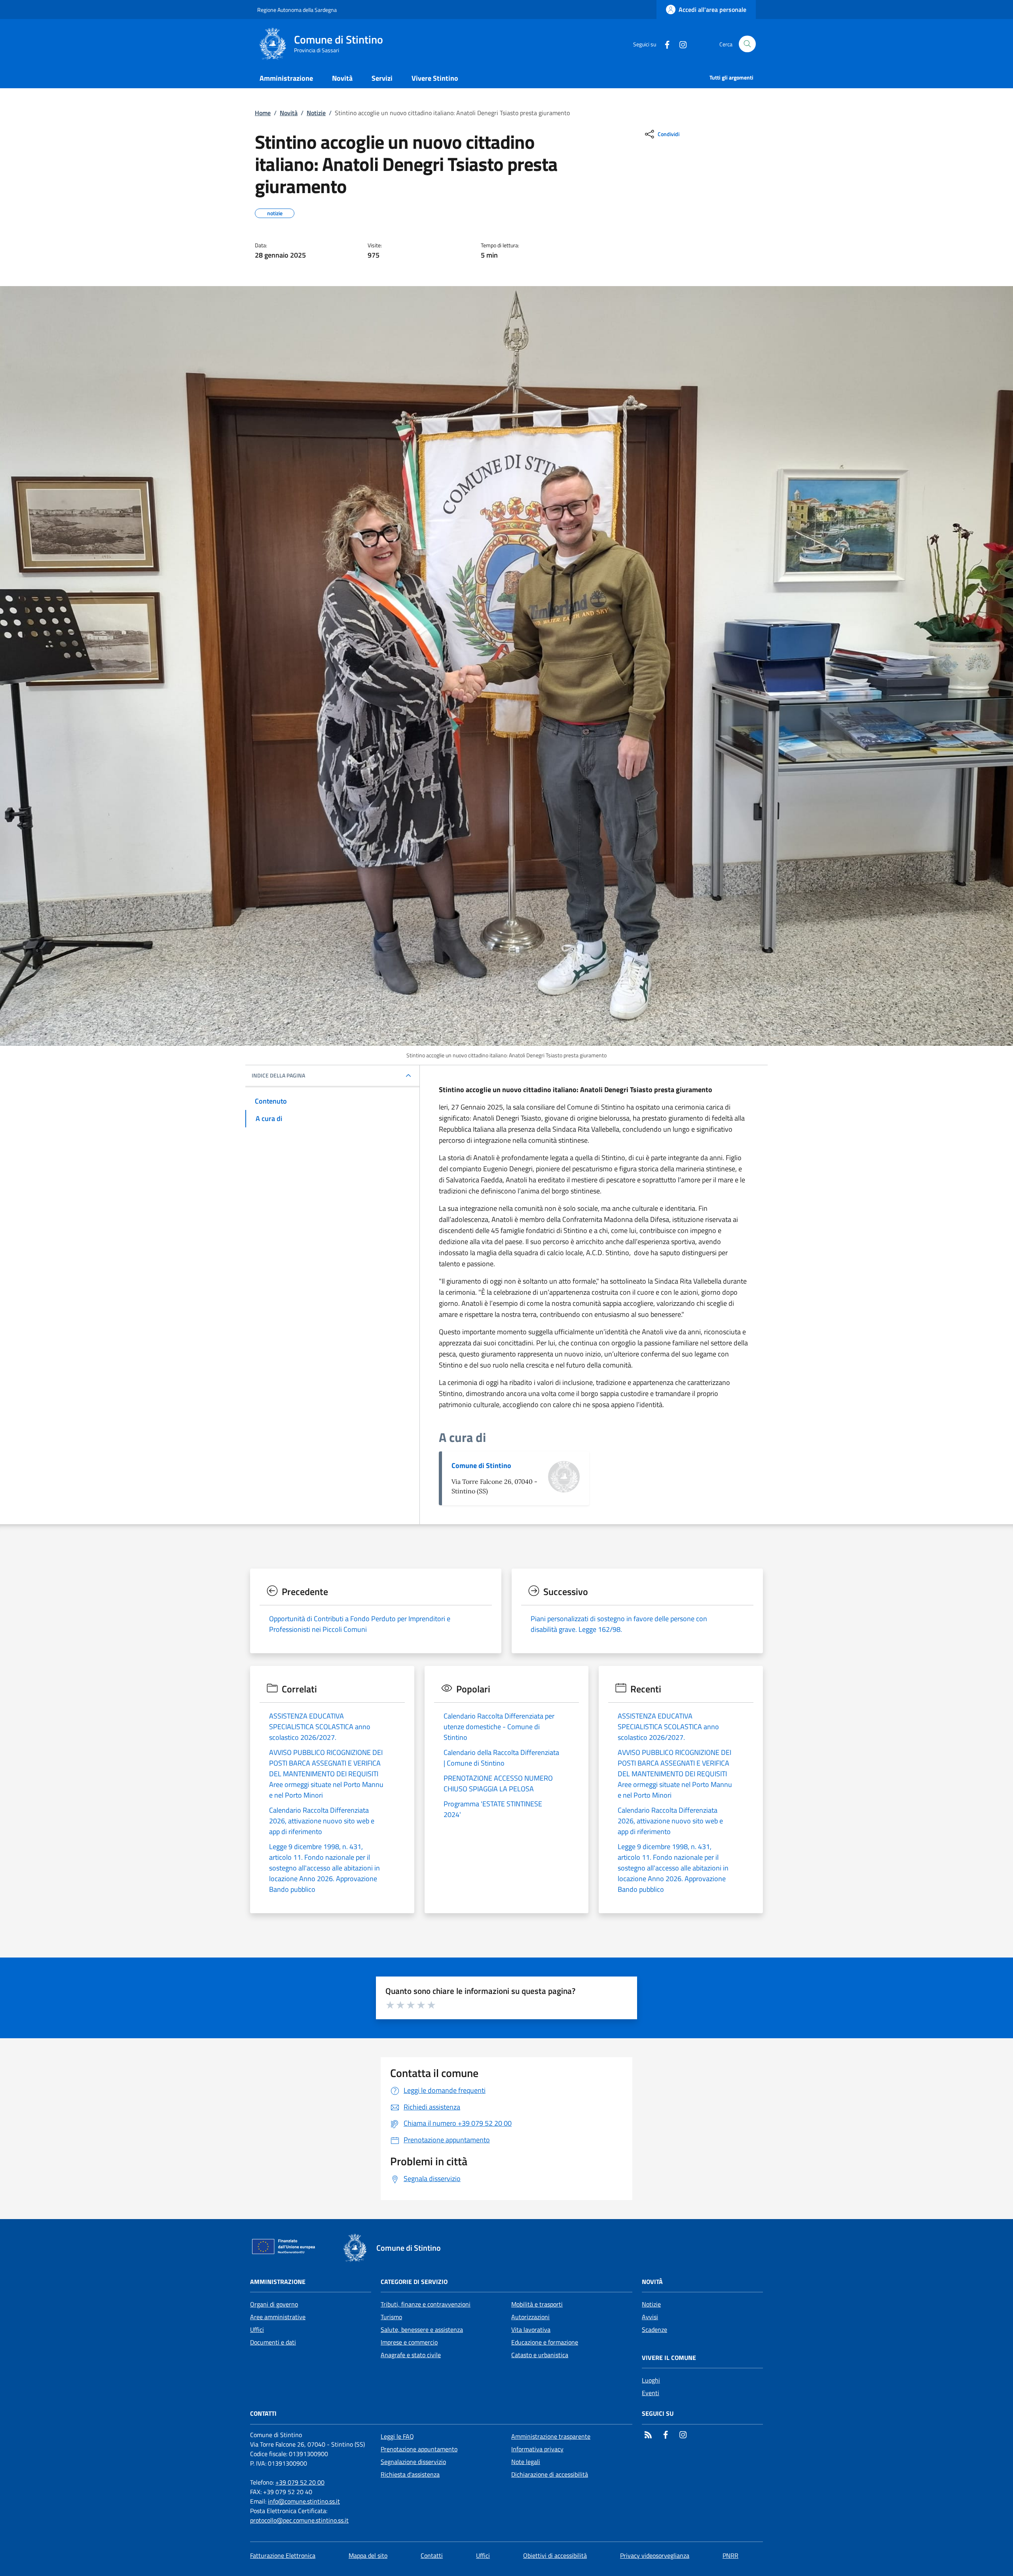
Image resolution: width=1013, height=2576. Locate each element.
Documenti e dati (273, 2342)
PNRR (730, 2555)
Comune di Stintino (481, 1465)
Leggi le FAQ (397, 2436)
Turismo (391, 2317)
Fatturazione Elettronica (283, 2555)
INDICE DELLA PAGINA (278, 1076)
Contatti (432, 2555)
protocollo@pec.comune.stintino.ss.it (299, 2520)
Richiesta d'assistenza (410, 2474)
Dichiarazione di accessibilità (550, 2474)
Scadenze (654, 2329)
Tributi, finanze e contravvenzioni (426, 2304)
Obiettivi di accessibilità (555, 2555)
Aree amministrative (278, 2317)
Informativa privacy (537, 2449)
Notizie (316, 113)
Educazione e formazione (545, 2342)
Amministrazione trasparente (551, 2436)
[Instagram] (680, 44)
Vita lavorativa (531, 2329)
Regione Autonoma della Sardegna (297, 10)
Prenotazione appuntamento (419, 2449)
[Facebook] (664, 44)
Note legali (526, 2462)
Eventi (651, 2393)
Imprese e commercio (409, 2342)
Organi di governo (274, 2304)
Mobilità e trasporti (537, 2304)
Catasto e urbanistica (540, 2355)
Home (263, 113)
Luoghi (651, 2380)
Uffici (257, 2329)
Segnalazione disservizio (413, 2462)
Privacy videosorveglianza (655, 2555)
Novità (289, 113)
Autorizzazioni (530, 2317)
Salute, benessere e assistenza (422, 2329)
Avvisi (650, 2317)
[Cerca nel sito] (747, 44)
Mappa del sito (368, 2555)
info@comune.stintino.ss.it (304, 2501)
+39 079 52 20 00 (300, 2482)
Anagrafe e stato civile (411, 2355)
